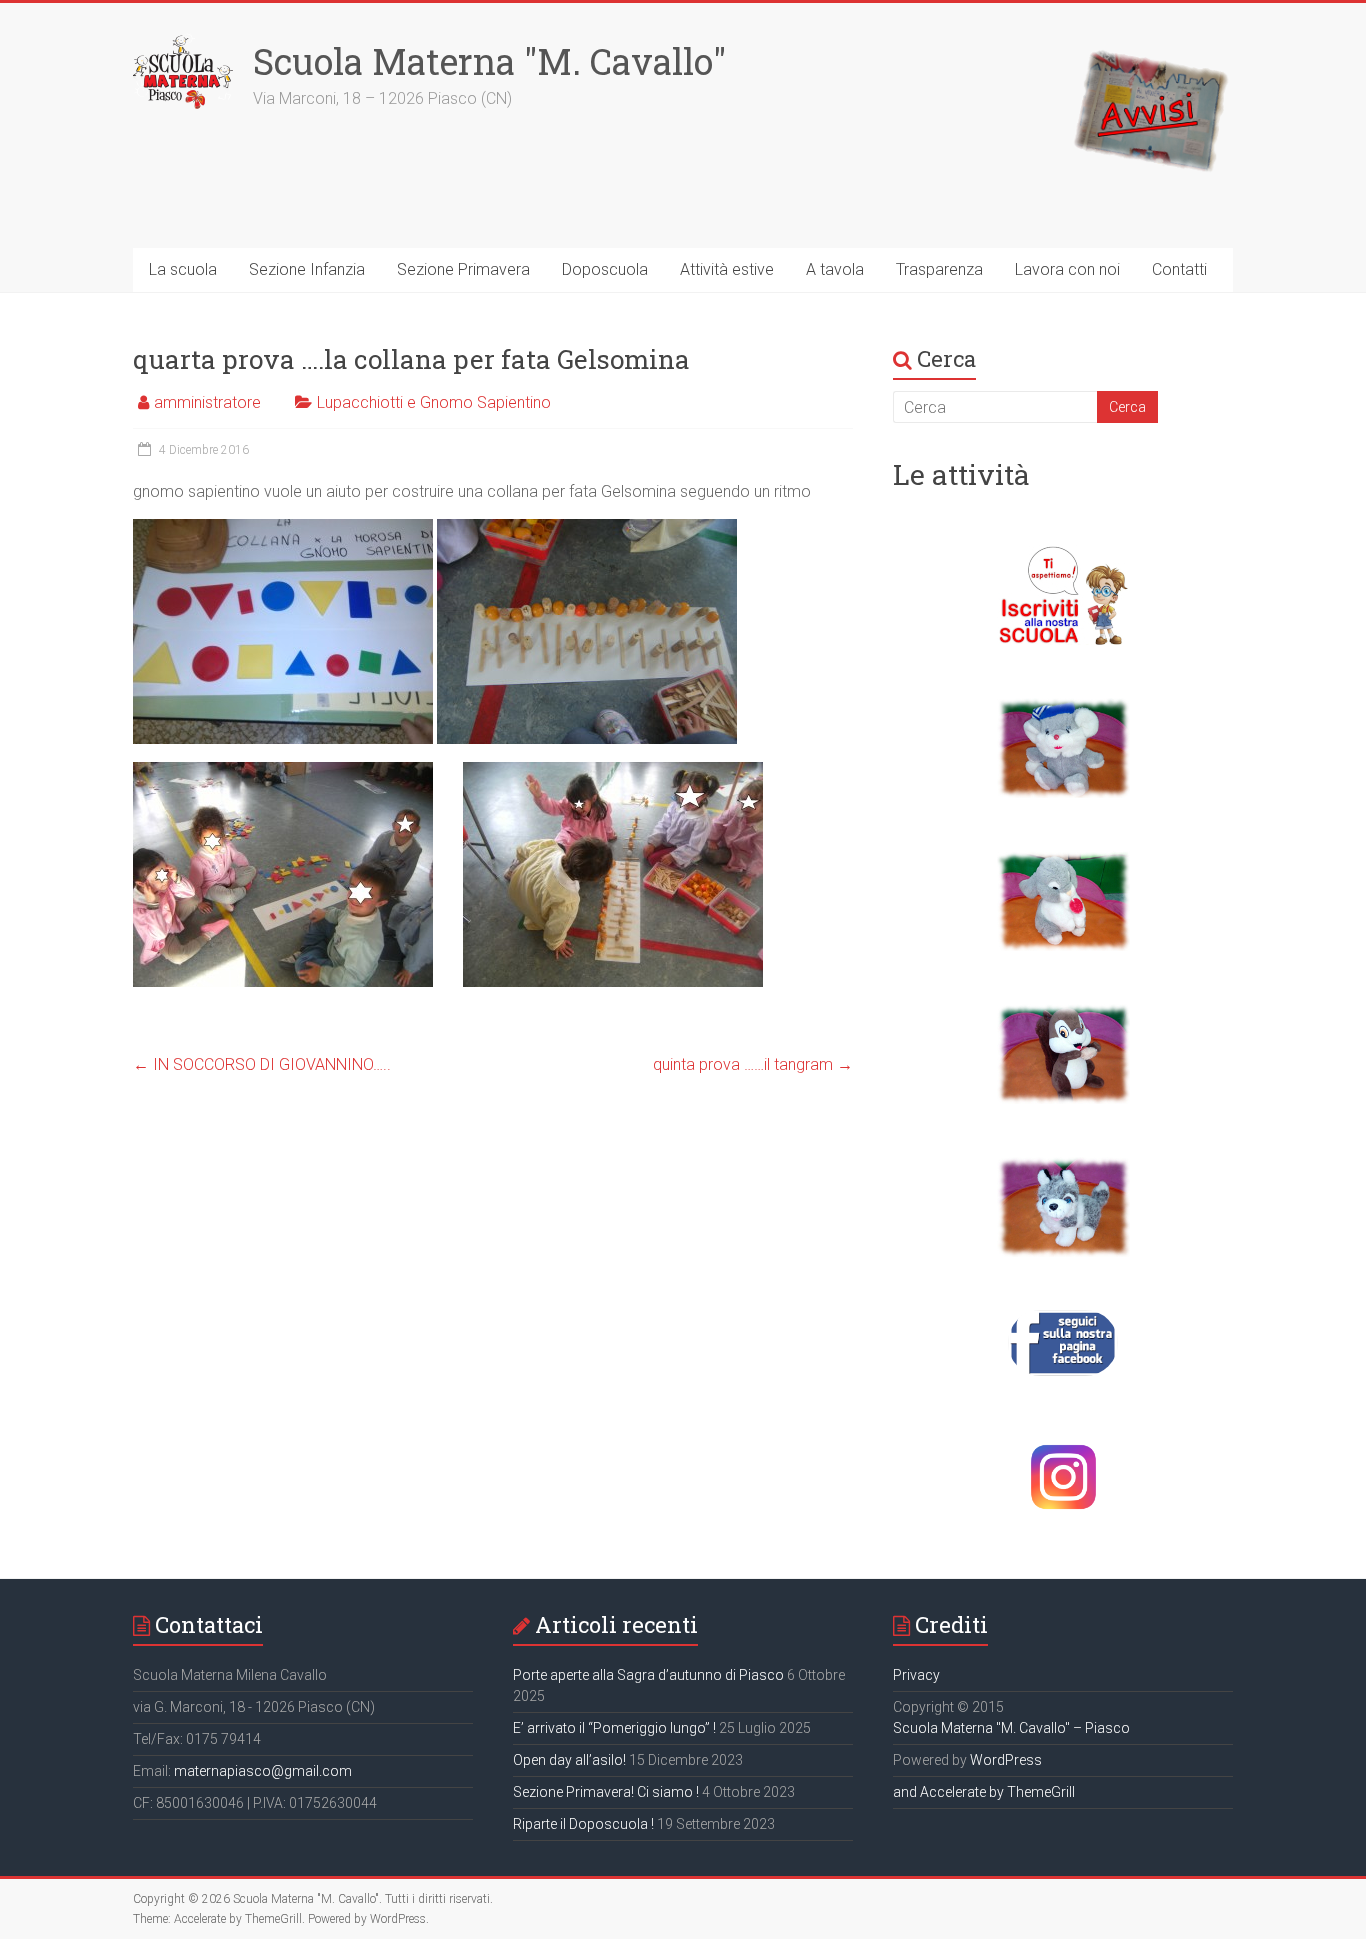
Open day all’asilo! (569, 1760)
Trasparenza (939, 269)
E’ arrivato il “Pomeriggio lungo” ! (614, 1728)
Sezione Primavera (463, 269)
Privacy (916, 1675)
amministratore (207, 402)
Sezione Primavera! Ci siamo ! (606, 1792)
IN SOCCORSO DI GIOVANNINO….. (262, 1064)
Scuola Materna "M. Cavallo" (489, 61)
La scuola (183, 269)
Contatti (1179, 269)
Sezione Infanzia (307, 269)
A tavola (835, 269)
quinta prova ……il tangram (753, 1064)
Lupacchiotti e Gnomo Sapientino (434, 402)
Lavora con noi (1067, 269)
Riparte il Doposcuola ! (583, 1824)
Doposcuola (605, 269)
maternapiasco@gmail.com (263, 1771)
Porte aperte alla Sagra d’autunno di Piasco (648, 1675)
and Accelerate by (950, 1792)
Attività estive (727, 269)
